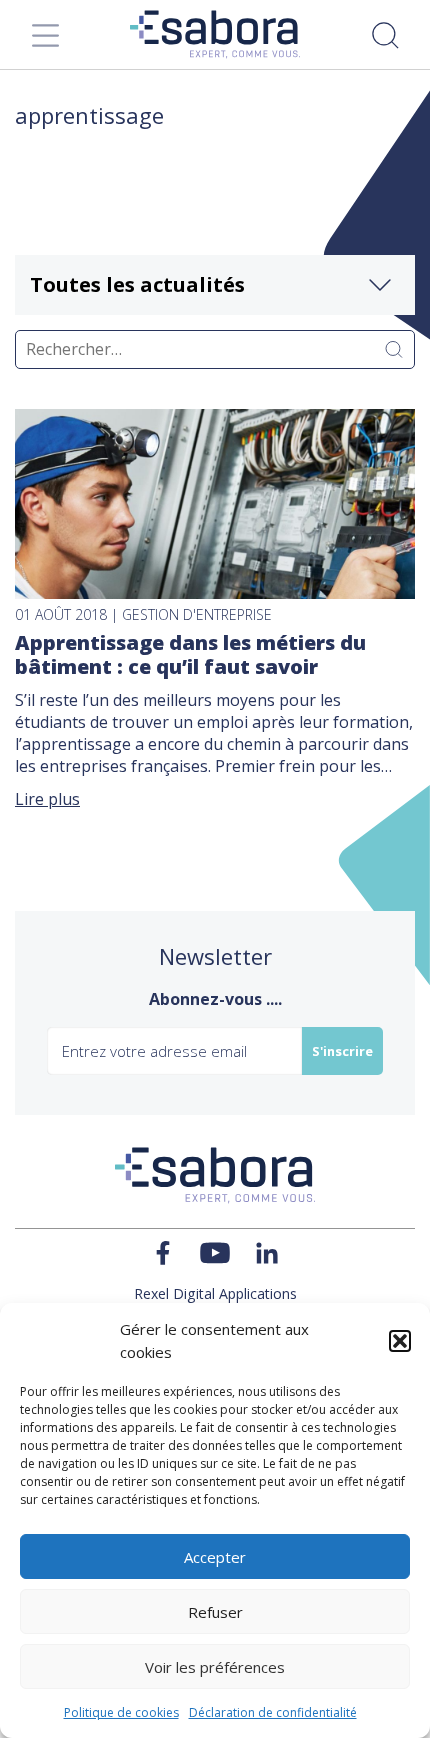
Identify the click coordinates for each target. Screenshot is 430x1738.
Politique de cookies (121, 1712)
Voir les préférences (215, 1667)
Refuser (215, 1612)
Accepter (215, 1557)
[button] (400, 1341)
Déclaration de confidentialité (273, 1712)
